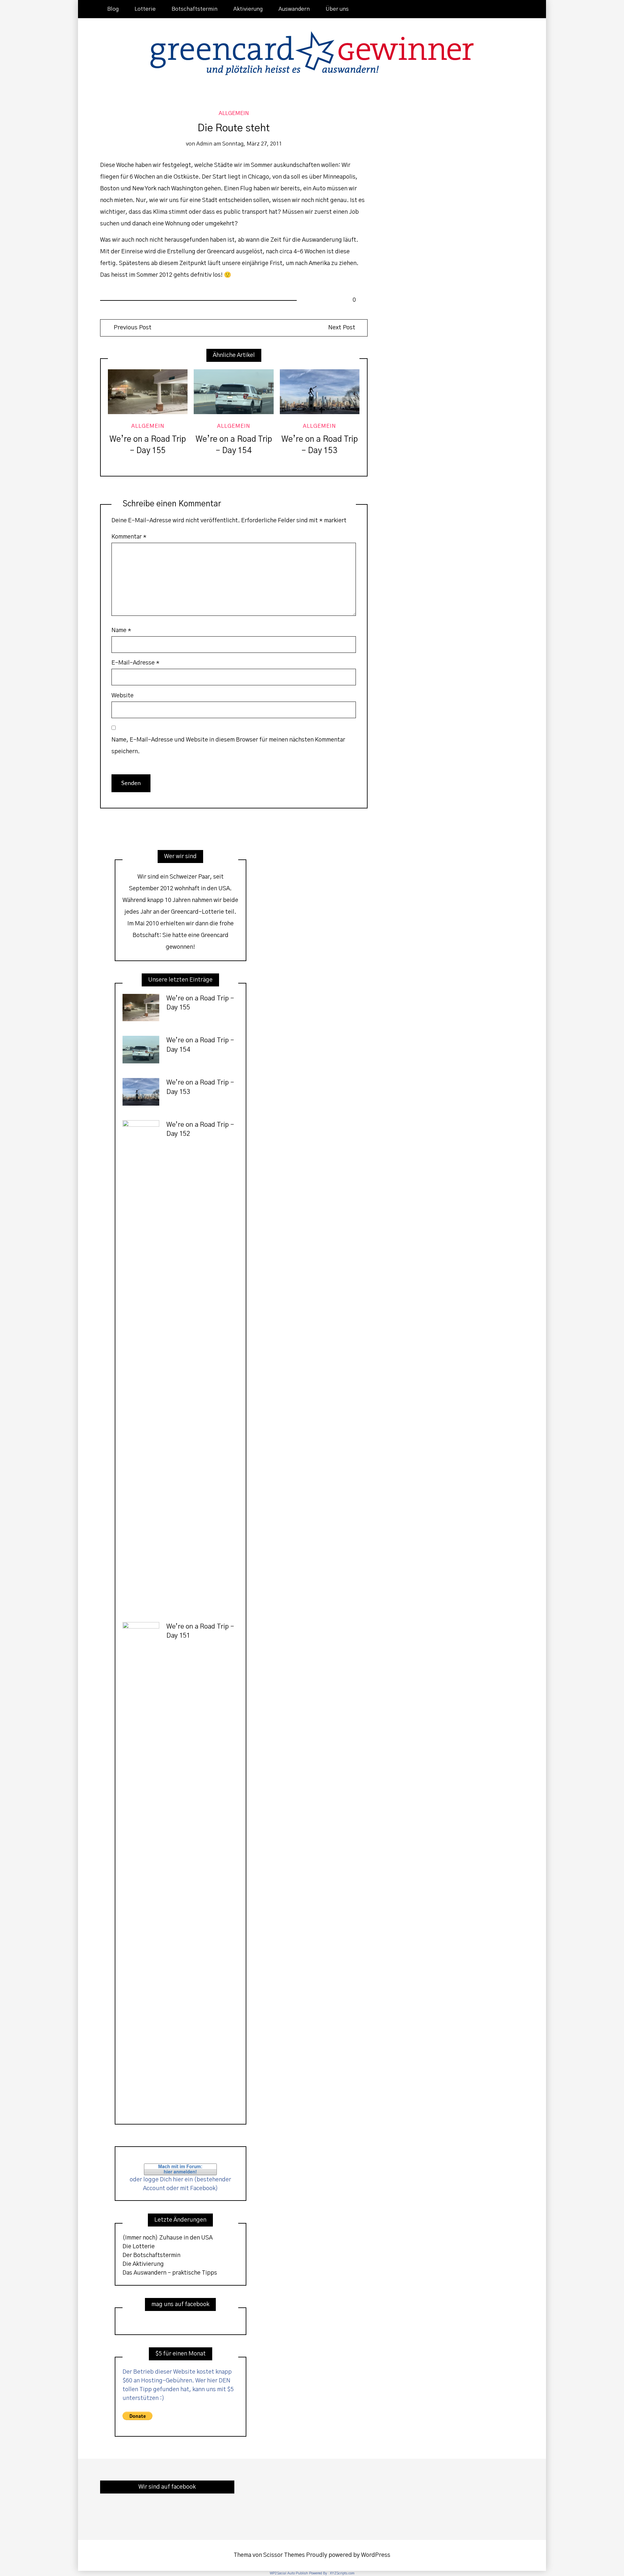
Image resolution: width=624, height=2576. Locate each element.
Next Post (342, 328)
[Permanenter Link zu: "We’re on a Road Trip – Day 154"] (234, 392)
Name (121, 630)
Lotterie (145, 9)
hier (178, 2180)
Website (123, 696)
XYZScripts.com (342, 2573)
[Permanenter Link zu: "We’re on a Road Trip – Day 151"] (141, 1866)
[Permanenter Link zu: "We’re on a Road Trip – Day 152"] (141, 1364)
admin (204, 144)
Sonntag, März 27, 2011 (252, 144)
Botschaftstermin (195, 9)
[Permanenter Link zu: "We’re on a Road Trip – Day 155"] (148, 392)
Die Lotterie (139, 2247)
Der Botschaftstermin (151, 2255)
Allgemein (234, 113)
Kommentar (129, 537)
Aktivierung (248, 9)
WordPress (376, 2555)
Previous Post (132, 328)
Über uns (337, 9)
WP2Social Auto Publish (289, 2573)
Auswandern (294, 9)
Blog (113, 9)
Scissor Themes (284, 2555)
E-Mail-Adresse (136, 663)
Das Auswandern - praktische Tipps (170, 2273)
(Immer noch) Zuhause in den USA (168, 2238)
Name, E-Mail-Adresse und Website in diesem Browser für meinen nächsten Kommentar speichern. (228, 746)
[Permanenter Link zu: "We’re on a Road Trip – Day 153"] (320, 392)
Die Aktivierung (143, 2264)
